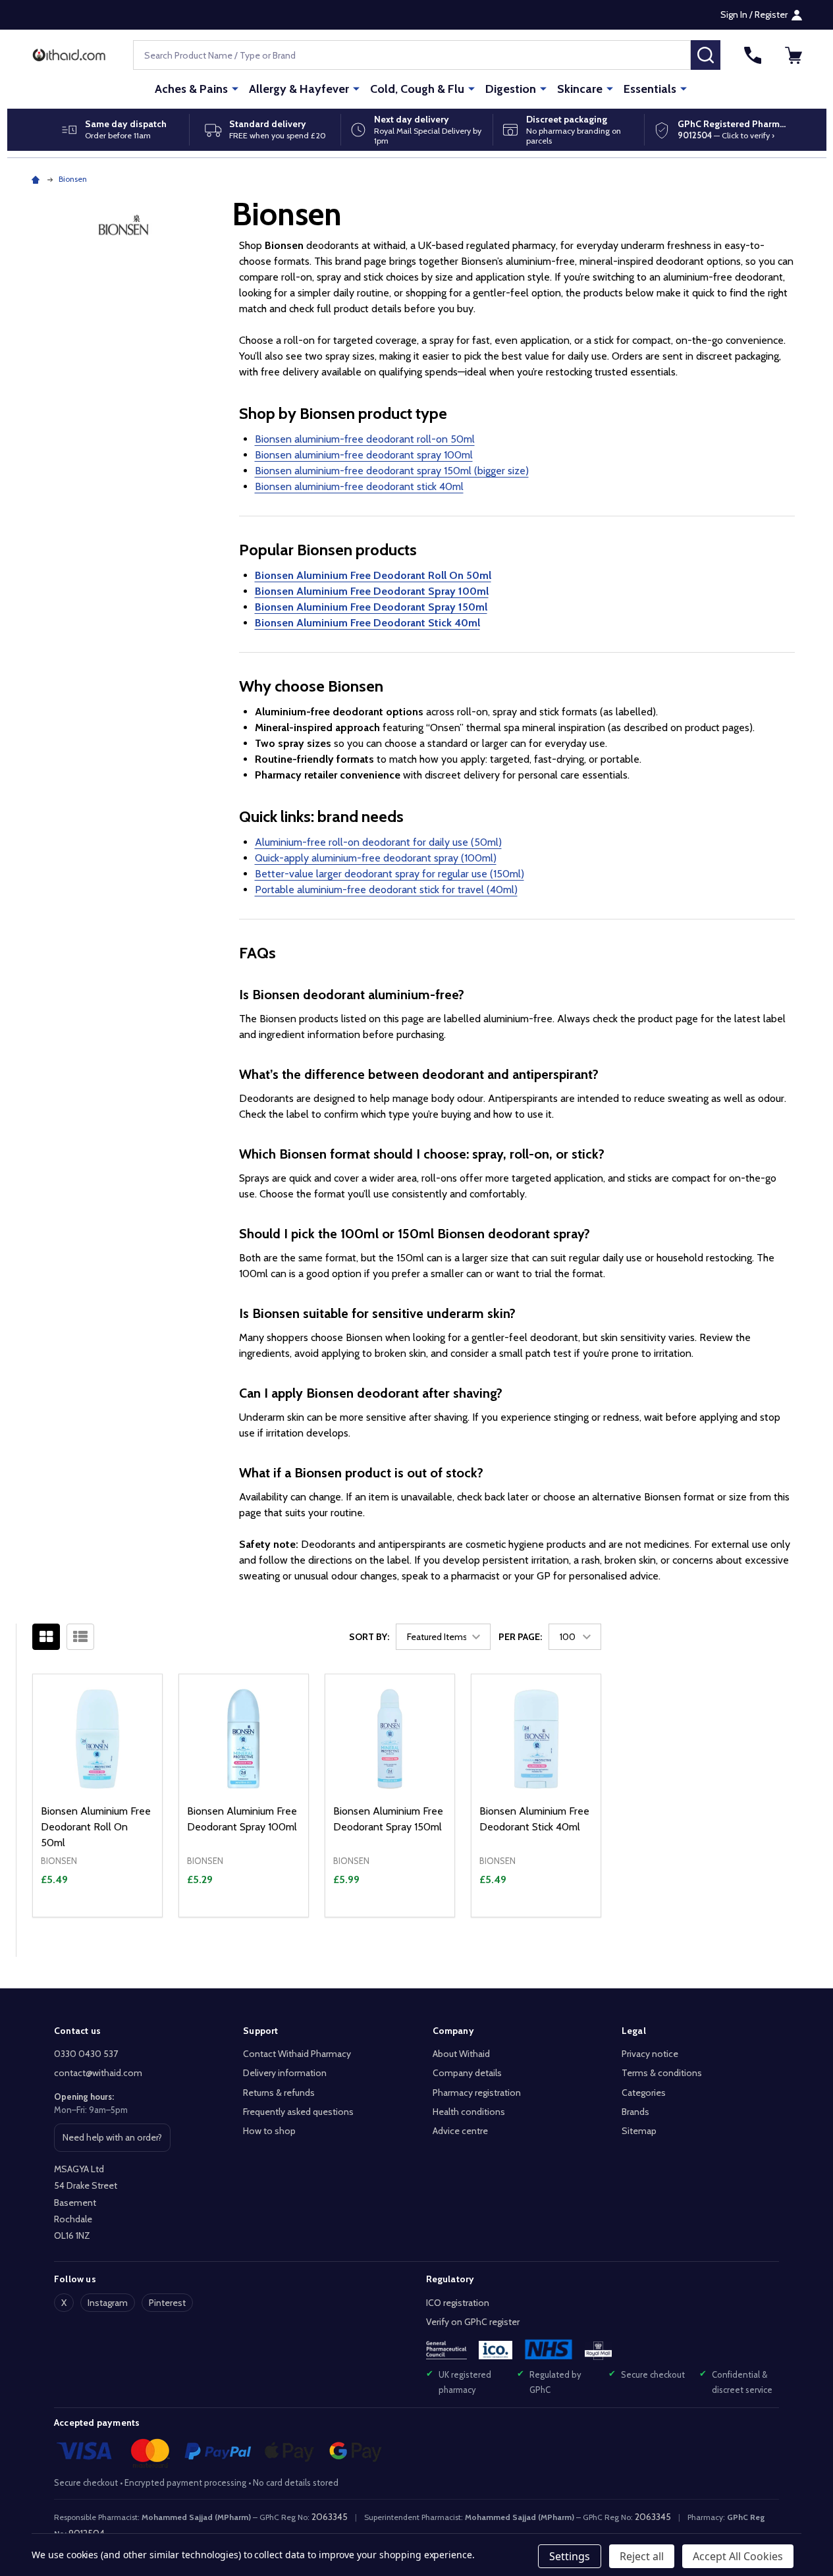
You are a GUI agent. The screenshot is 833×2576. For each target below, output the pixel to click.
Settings (570, 2556)
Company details (467, 2073)
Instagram (108, 2303)
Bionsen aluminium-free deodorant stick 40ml (359, 486)
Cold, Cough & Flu (417, 89)
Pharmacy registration (477, 2093)
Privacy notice (650, 2054)
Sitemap (639, 2131)
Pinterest (167, 2303)
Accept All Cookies (738, 2556)
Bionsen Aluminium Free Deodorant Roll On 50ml (96, 1827)
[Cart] (793, 55)
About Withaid (461, 2054)
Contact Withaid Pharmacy (297, 2054)
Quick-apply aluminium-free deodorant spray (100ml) (376, 858)
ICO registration (458, 2303)
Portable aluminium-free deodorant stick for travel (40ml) (386, 890)
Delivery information (285, 2073)
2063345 (330, 2517)
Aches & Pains (191, 89)
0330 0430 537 (86, 2054)
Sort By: (369, 1637)
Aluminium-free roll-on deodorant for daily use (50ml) (378, 842)
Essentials (650, 89)
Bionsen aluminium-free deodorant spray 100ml (364, 455)
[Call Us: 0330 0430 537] (753, 55)
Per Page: (520, 1637)
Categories (644, 2093)
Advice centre (460, 2131)
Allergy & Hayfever (299, 89)
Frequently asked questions (298, 2112)
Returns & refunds (279, 2093)
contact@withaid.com (98, 2073)
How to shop (269, 2131)
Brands (635, 2112)
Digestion (511, 89)
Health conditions (469, 2112)
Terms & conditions (662, 2073)
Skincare (580, 89)
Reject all (642, 2556)
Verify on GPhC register (473, 2322)
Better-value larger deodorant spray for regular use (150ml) (390, 874)
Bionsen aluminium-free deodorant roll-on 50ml (365, 439)
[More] (235, 88)
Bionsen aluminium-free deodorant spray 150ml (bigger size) (392, 471)
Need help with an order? (112, 2141)
